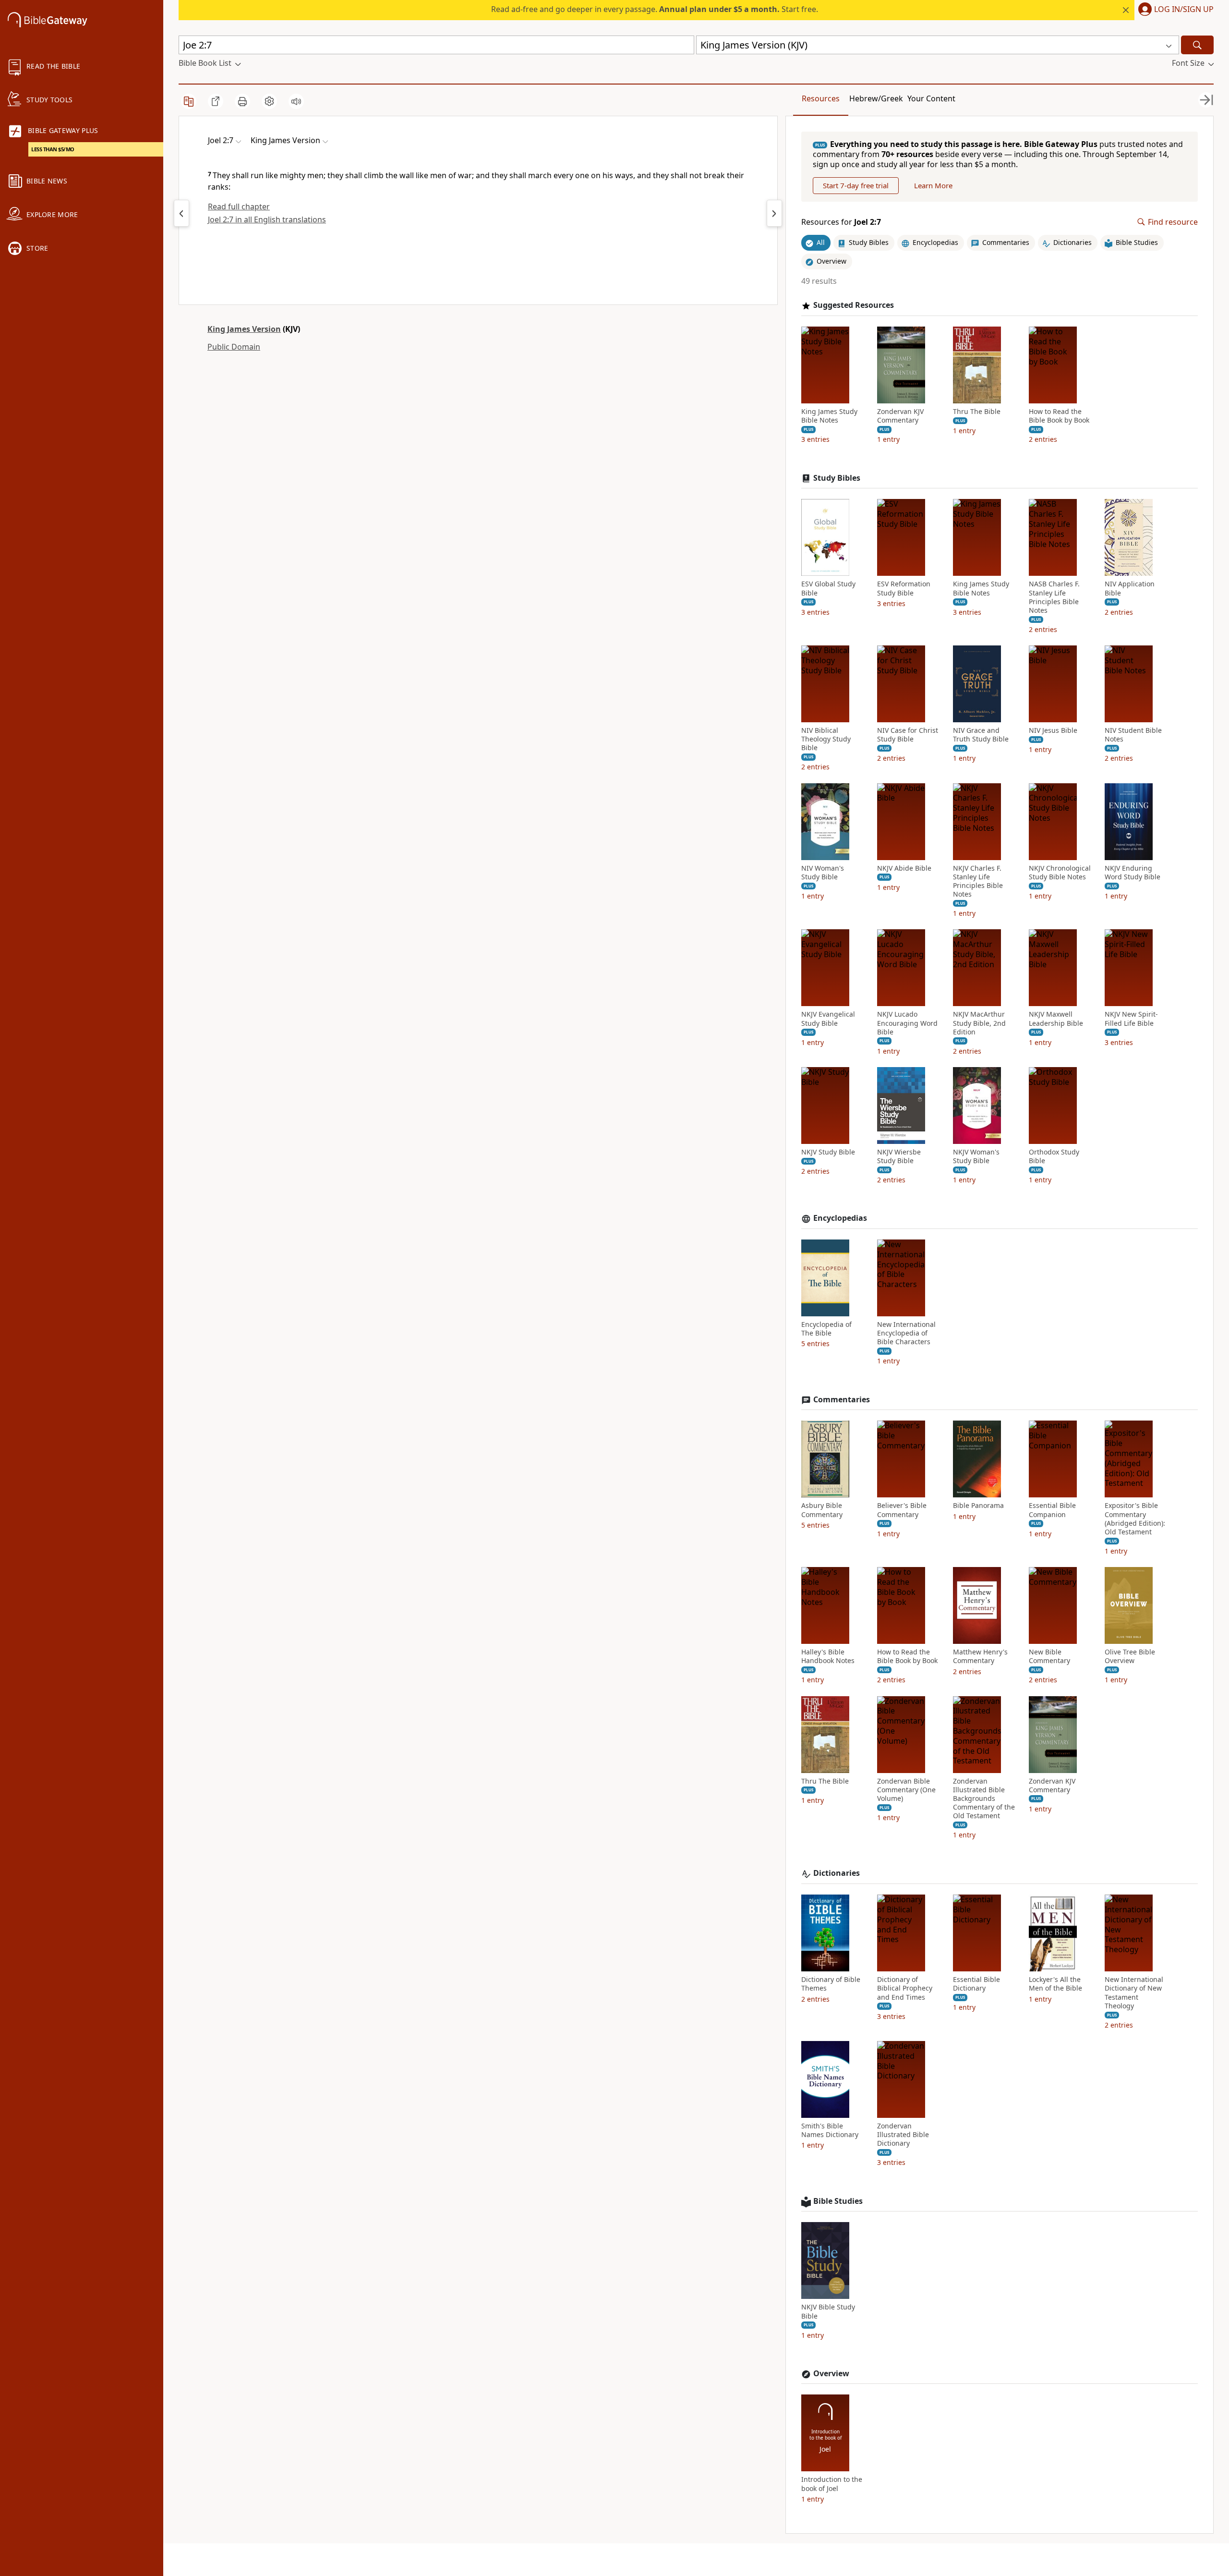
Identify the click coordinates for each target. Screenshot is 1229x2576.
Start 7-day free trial (856, 185)
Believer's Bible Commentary (902, 1510)
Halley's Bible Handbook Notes (828, 1656)
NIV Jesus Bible (1053, 730)
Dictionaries (837, 1873)
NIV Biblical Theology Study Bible (826, 739)
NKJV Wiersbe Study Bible (899, 1156)
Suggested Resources (854, 305)
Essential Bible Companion (1052, 1510)
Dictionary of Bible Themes (831, 1984)
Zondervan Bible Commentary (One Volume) (906, 1790)
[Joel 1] (181, 213)
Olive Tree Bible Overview (1130, 1656)
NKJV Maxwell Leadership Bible (1056, 1019)
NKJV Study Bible (828, 1152)
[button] (1174, 10)
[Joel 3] (774, 213)
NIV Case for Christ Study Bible (908, 735)
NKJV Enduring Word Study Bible (1133, 873)
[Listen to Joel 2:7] (296, 101)
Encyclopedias (840, 1218)
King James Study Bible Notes (829, 416)
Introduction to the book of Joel (832, 2484)
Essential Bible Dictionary (976, 1984)
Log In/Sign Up (1184, 10)
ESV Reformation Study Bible (904, 588)
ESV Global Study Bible (828, 588)
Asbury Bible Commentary (822, 1510)
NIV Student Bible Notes (1133, 735)
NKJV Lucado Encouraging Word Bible (907, 1023)
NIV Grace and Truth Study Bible (981, 735)
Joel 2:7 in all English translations (267, 219)
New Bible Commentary (1049, 1656)
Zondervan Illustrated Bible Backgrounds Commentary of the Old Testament (984, 1799)
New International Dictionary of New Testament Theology (1134, 1993)
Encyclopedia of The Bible (826, 1329)
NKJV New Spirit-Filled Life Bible (1131, 1019)
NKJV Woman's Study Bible (976, 1156)
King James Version (244, 329)
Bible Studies (838, 2201)
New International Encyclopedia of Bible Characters (906, 1333)
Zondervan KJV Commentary (900, 416)
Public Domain (234, 347)
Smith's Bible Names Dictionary (830, 2130)
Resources (821, 98)
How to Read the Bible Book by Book (1059, 416)
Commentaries (842, 1400)
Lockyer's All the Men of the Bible (1055, 1984)
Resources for (841, 222)
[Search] (1197, 45)
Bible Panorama (978, 1506)
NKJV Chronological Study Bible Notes (1060, 873)
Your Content (931, 98)
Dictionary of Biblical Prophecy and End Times (905, 1988)
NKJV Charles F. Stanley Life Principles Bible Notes (978, 881)
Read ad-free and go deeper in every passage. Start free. (655, 9)
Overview (831, 2374)
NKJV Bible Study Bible (828, 2311)
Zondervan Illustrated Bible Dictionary (903, 2135)
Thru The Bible (977, 412)
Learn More (933, 185)
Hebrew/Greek (876, 98)
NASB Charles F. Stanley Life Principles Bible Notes (1054, 597)
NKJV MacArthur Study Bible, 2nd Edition (979, 1023)
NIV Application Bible (1130, 588)
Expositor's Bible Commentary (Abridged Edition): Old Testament (1135, 1519)
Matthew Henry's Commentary (980, 1656)
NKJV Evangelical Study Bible (828, 1019)
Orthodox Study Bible (1054, 1156)
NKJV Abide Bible (904, 868)
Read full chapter (239, 207)
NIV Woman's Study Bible (823, 873)
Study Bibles (837, 478)
